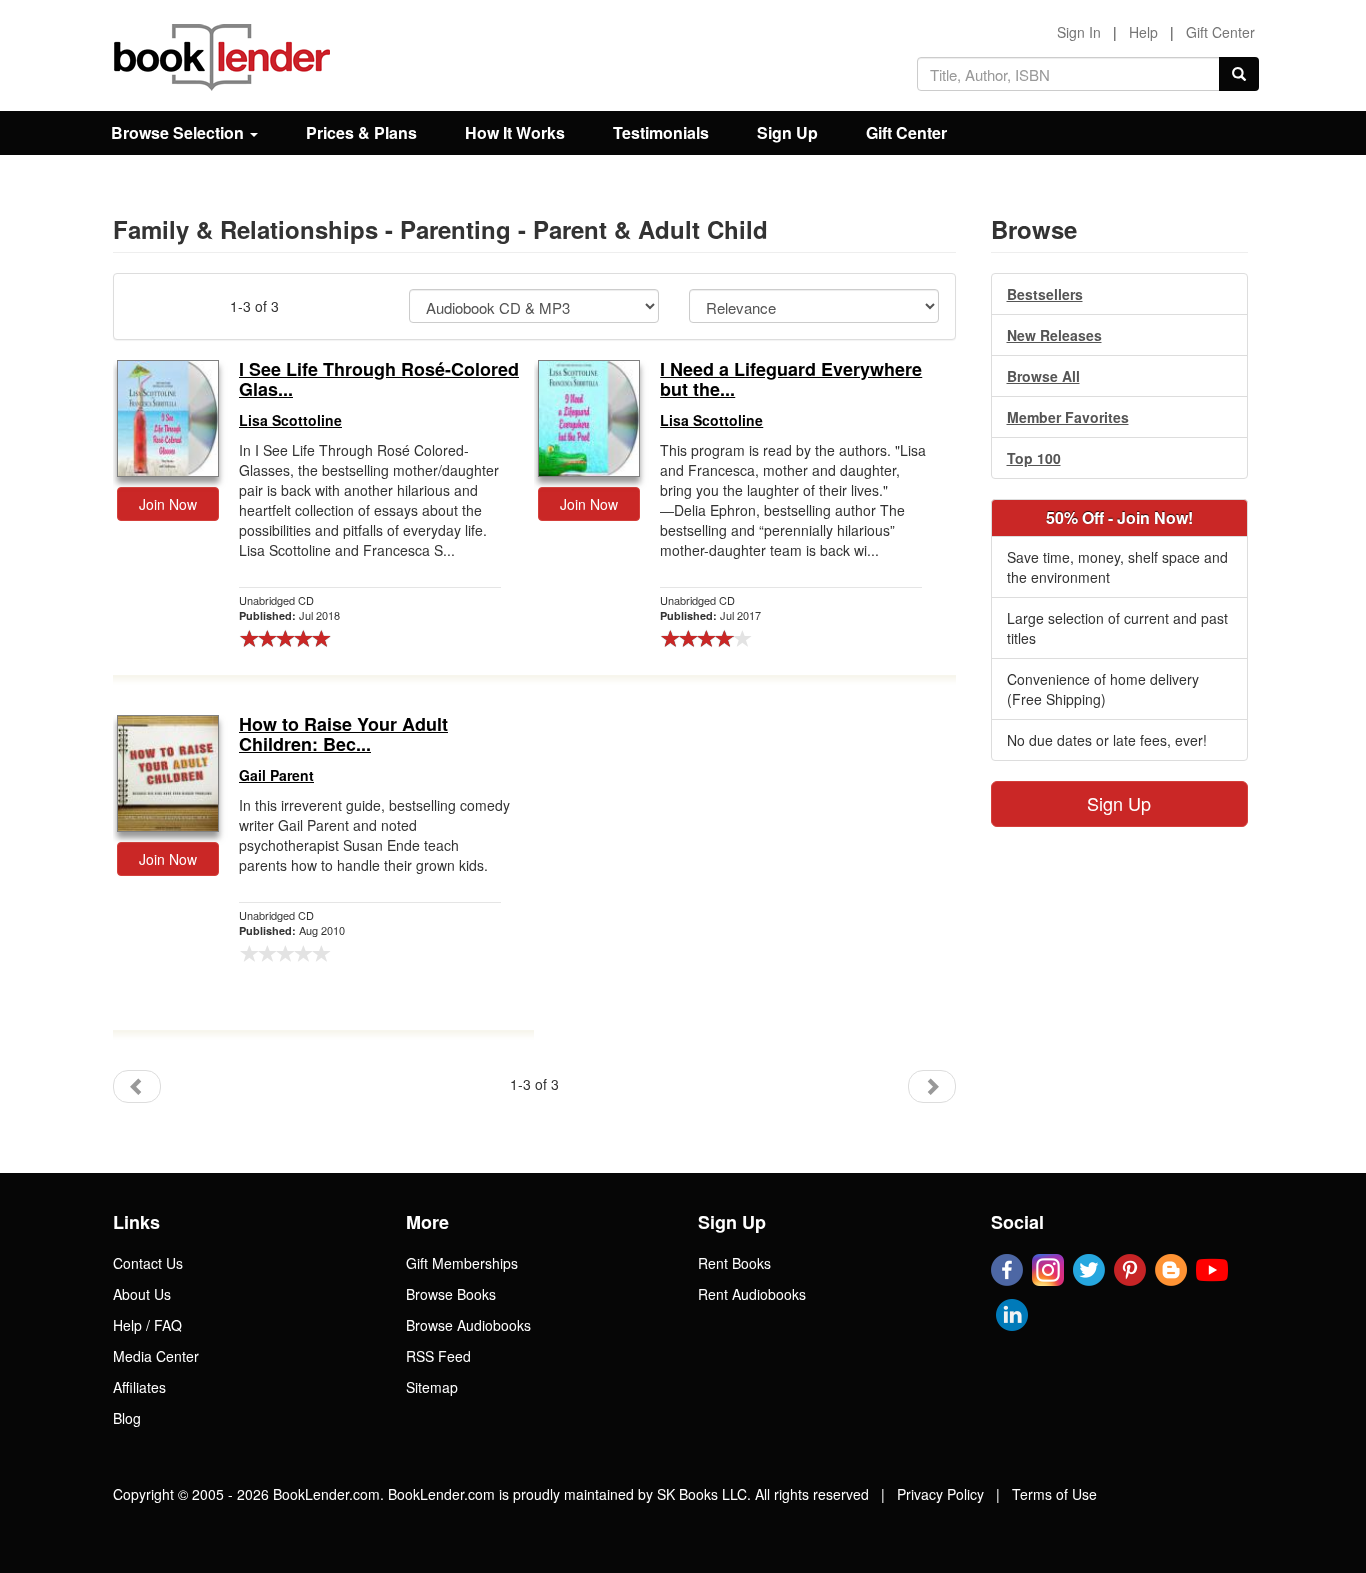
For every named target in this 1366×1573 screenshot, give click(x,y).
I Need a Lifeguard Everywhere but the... (791, 380)
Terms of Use (1054, 1494)
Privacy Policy (940, 1494)
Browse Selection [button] (179, 132)
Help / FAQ (147, 1325)
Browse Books (451, 1294)
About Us (142, 1294)
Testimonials (661, 132)
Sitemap (432, 1387)
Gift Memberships (462, 1263)
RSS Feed (438, 1356)
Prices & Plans (361, 132)
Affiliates (139, 1387)
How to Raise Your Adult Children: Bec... (343, 735)
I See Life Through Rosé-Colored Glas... (379, 380)
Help (1143, 32)
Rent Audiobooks (752, 1294)
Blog (127, 1418)
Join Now (168, 504)
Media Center (156, 1356)
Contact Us (148, 1263)
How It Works (515, 132)
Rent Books (734, 1263)
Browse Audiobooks (468, 1325)
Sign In (1079, 32)
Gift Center (1220, 32)
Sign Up (787, 132)
